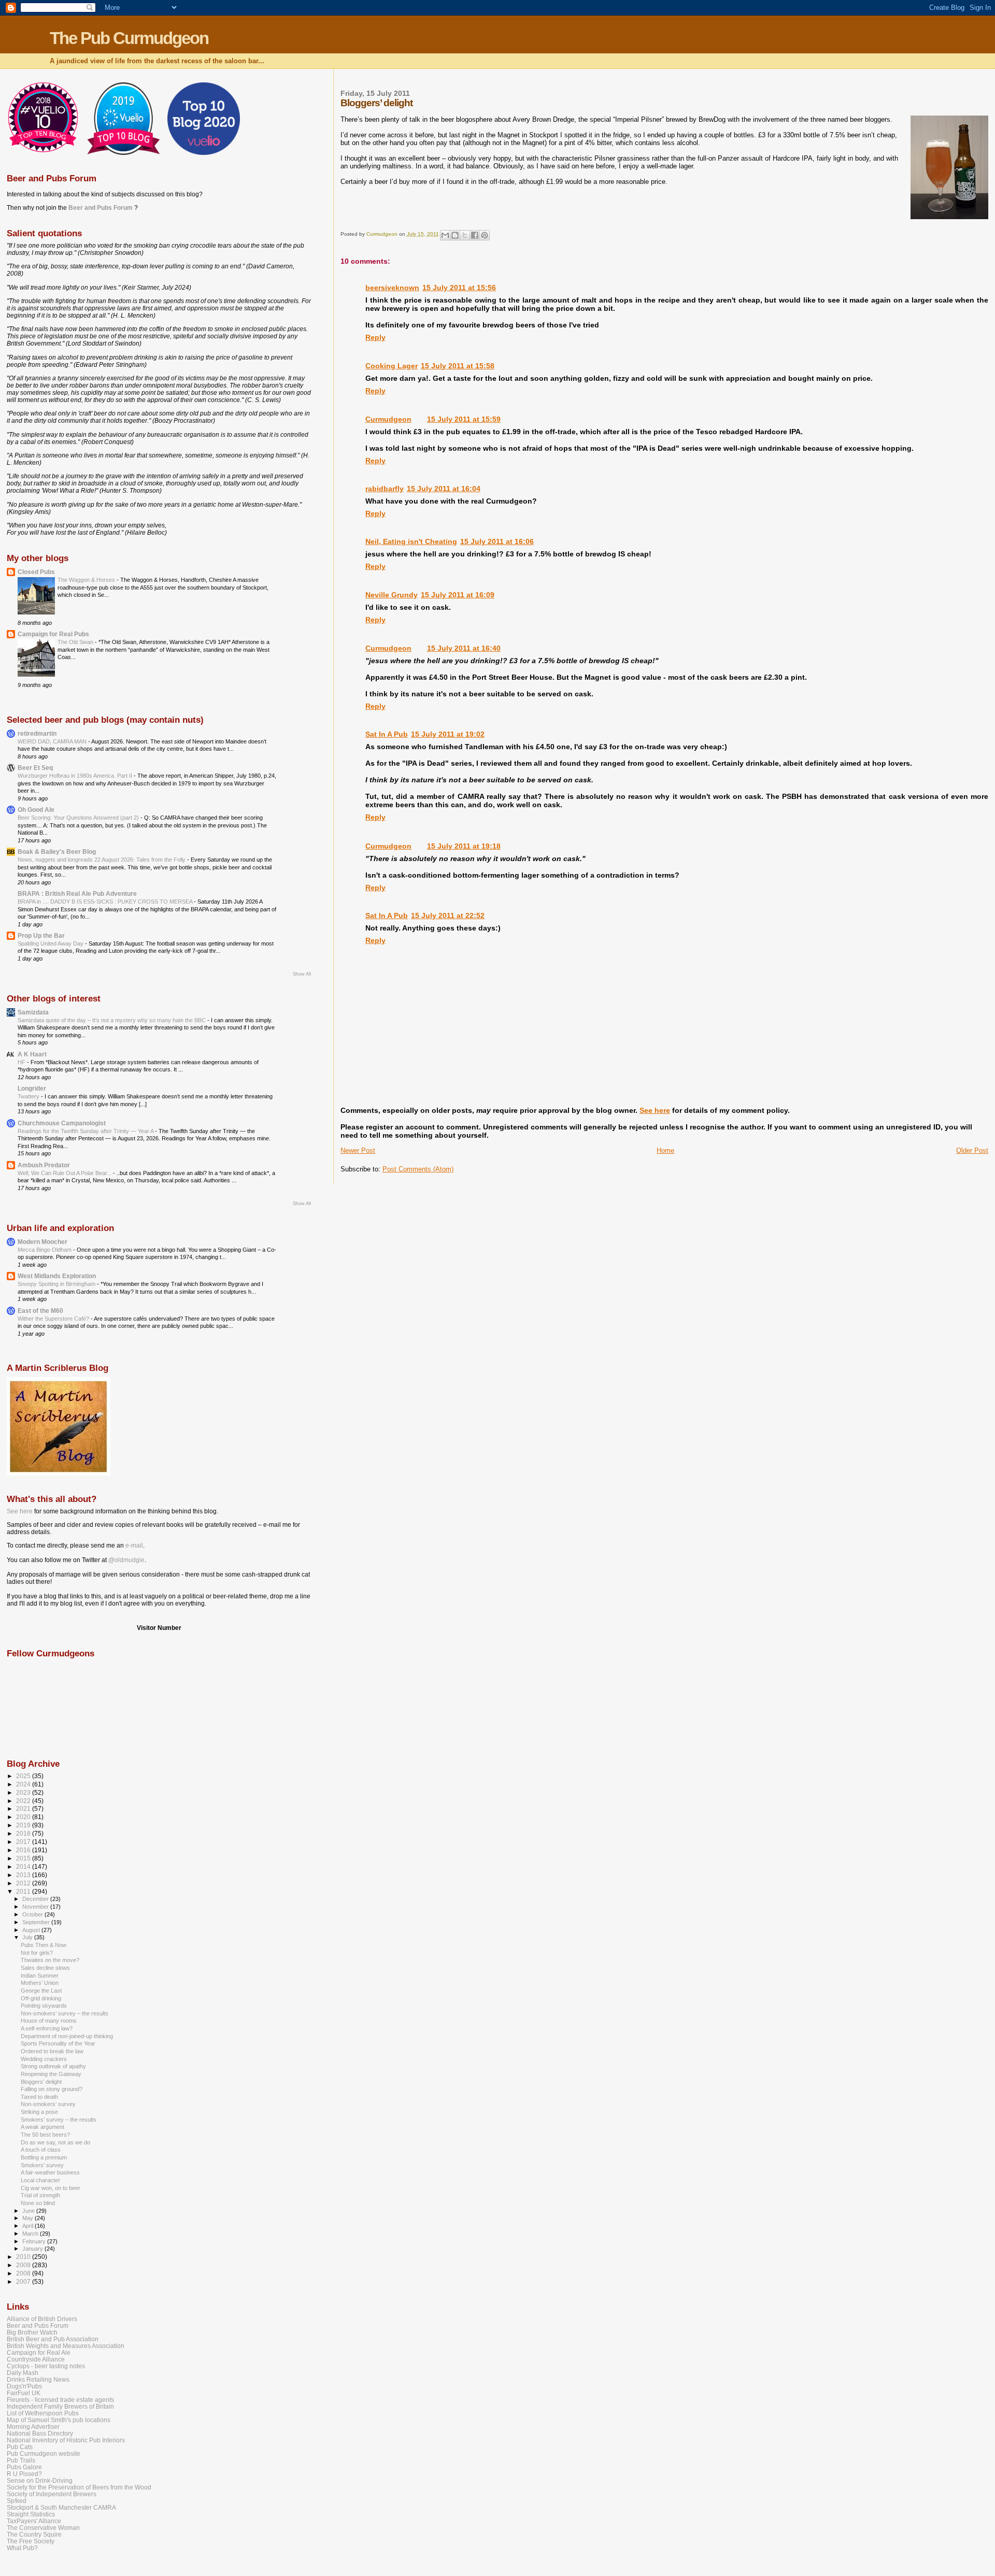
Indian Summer (40, 1976)
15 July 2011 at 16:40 (464, 648)
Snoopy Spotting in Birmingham (57, 1284)
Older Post (972, 1150)
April (29, 2226)
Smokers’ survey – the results (59, 2120)
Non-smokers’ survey (48, 2104)
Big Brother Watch (32, 2332)
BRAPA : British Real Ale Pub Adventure (77, 893)
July (28, 1937)
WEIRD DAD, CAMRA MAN (53, 741)
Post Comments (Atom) (418, 1169)
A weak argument (42, 2127)
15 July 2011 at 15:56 (459, 288)
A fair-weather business (50, 2172)
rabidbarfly (385, 489)
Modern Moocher (42, 1242)
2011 (24, 1891)
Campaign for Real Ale (39, 2352)
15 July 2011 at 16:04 (444, 489)
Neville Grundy (392, 595)
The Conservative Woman (43, 2528)
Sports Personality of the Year (58, 2043)
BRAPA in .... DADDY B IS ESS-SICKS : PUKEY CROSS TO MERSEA (106, 901)
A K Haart (32, 1054)
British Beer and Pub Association (53, 2339)
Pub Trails (21, 2460)
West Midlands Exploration (57, 1276)
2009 (24, 2265)
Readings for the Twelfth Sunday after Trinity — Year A (86, 1131)
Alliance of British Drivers (42, 2319)
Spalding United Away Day (51, 943)
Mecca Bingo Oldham (45, 1250)
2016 (24, 1850)
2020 (24, 1817)
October (33, 1914)
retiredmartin (37, 733)
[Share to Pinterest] (485, 235)
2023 (24, 1792)
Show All (302, 974)
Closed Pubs (36, 572)
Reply (375, 337)
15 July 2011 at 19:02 (448, 734)
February (35, 2241)
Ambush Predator (44, 1165)
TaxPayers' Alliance (34, 2521)
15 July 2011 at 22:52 (448, 915)
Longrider (32, 1088)
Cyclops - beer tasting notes (46, 2366)
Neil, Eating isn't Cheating (411, 541)
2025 (24, 1776)
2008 (24, 2273)
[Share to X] (465, 235)
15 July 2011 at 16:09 (458, 595)
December (36, 1899)
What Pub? (22, 2548)
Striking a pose (39, 2112)
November (36, 1907)
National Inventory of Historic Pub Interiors (66, 2440)
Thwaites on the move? (50, 1960)
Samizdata (33, 1012)
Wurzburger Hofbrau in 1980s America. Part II (76, 776)
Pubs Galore (24, 2467)
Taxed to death (39, 2097)
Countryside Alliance (36, 2359)
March (31, 2234)
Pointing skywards (44, 2006)
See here (655, 1110)
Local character (40, 2180)
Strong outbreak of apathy (53, 2066)
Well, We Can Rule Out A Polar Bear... (65, 1173)
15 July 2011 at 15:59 (464, 419)
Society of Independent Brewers (52, 2494)
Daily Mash (23, 2373)
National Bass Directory (40, 2433)
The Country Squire (34, 2534)
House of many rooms (49, 2021)
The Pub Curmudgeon (129, 38)
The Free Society (31, 2541)
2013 (24, 1875)
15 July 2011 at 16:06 (497, 541)
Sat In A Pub (387, 734)
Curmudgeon (388, 419)
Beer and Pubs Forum (101, 208)
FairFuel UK (24, 2393)
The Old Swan (76, 642)
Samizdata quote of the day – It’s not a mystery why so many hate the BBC (112, 1020)
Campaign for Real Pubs (53, 634)
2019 (24, 1825)
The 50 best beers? (45, 2135)
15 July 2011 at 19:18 (464, 846)
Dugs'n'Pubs (24, 2386)
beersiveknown (392, 288)
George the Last (41, 1991)
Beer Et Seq (35, 768)
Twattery (29, 1096)
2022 (24, 1801)
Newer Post (358, 1150)
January (33, 2249)
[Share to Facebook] (475, 235)
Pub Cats (20, 2447)
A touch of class (41, 2150)
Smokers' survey (42, 2165)
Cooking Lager (392, 366)
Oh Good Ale (36, 810)
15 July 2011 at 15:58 (458, 366)
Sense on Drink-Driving (40, 2480)
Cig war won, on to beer (51, 2188)
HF (22, 1062)
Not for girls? (37, 1953)
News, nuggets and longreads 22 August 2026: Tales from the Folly (102, 860)
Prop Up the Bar (41, 935)
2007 (24, 2281)
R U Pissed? (24, 2474)
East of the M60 (40, 1311)
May (29, 2218)
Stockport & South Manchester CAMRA (61, 2507)
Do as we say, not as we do (55, 2142)
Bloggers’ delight (41, 2082)
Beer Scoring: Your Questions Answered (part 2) (79, 818)
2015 (24, 1858)
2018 (24, 1833)
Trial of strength (40, 2195)
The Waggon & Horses (87, 580)
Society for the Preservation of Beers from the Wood (79, 2487)
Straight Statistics (31, 2514)
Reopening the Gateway (51, 2074)
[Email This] (445, 235)
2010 (24, 2257)
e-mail (134, 1545)
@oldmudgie (126, 1560)
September (37, 1922)
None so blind (38, 2203)
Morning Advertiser (33, 2427)
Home (665, 1150)
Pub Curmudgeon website (44, 2453)
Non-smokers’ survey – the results (65, 2013)
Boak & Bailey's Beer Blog (57, 851)
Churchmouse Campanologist (62, 1123)
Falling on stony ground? (52, 2089)
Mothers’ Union (40, 1983)
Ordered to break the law (52, 2051)
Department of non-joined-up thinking (67, 2036)
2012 (24, 1883)
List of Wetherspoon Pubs (43, 2413)
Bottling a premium (44, 2157)
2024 (24, 1784)
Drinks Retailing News (38, 2379)
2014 (24, 1866)
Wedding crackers (44, 2059)
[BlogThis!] (455, 235)
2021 (24, 1808)
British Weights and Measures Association (66, 2346)
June (29, 2211)
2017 (24, 1842)
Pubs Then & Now (44, 1945)
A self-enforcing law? (47, 2028)
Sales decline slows (45, 1968)
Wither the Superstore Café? (54, 1319)
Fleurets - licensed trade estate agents (60, 2400)
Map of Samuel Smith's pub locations (59, 2420)
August (32, 1930)
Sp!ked (17, 2501)
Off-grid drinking (41, 1998)
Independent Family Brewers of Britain (60, 2406)
